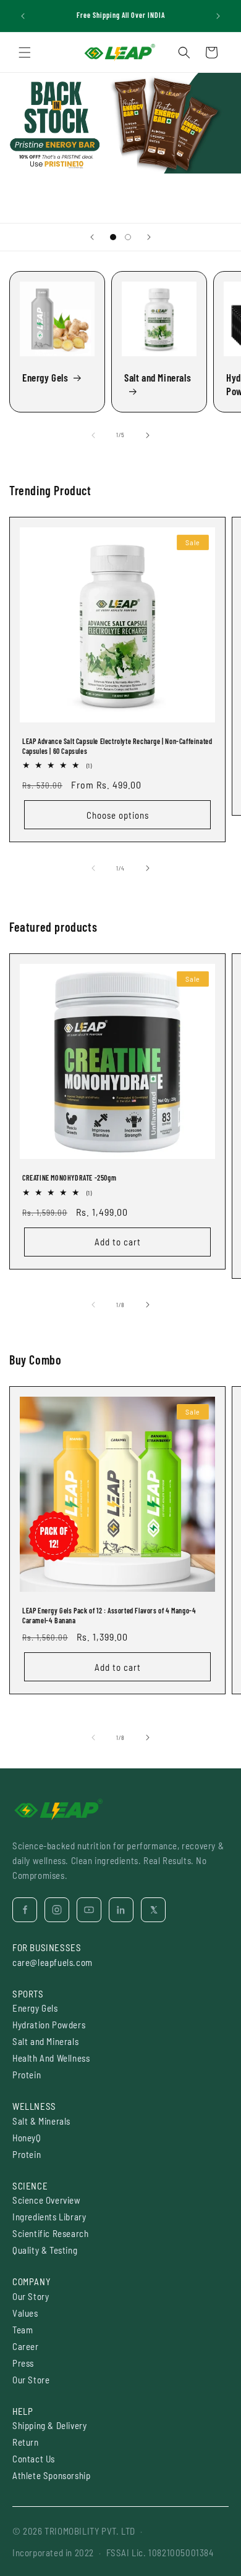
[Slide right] (148, 435)
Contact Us (34, 2459)
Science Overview (47, 2200)
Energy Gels (45, 377)
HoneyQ (27, 2138)
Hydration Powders (49, 2025)
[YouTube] (89, 1910)
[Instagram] (57, 1910)
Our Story (31, 2296)
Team (23, 2330)
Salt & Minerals (41, 2121)
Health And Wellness (51, 2058)
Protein (27, 2075)
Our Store (31, 2380)
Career (26, 2346)
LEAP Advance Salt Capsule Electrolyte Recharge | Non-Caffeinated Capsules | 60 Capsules (117, 746)
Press (23, 2363)
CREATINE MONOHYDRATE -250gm (69, 1177)
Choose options (118, 815)
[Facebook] (25, 1910)
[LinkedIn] (121, 1910)
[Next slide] (149, 237)
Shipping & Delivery (49, 2425)
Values (25, 2313)
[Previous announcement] (23, 16)
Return (26, 2442)
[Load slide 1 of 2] (113, 237)
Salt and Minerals (158, 377)
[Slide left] (93, 435)
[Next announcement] (218, 16)
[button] (25, 52)
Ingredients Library (49, 2217)
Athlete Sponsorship (51, 2475)
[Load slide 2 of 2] (128, 237)
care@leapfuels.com (53, 1962)
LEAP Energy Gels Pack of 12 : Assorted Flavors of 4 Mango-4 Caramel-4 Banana (109, 1615)
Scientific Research (50, 2233)
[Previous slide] (92, 237)
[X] (153, 1910)
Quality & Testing (45, 2250)
